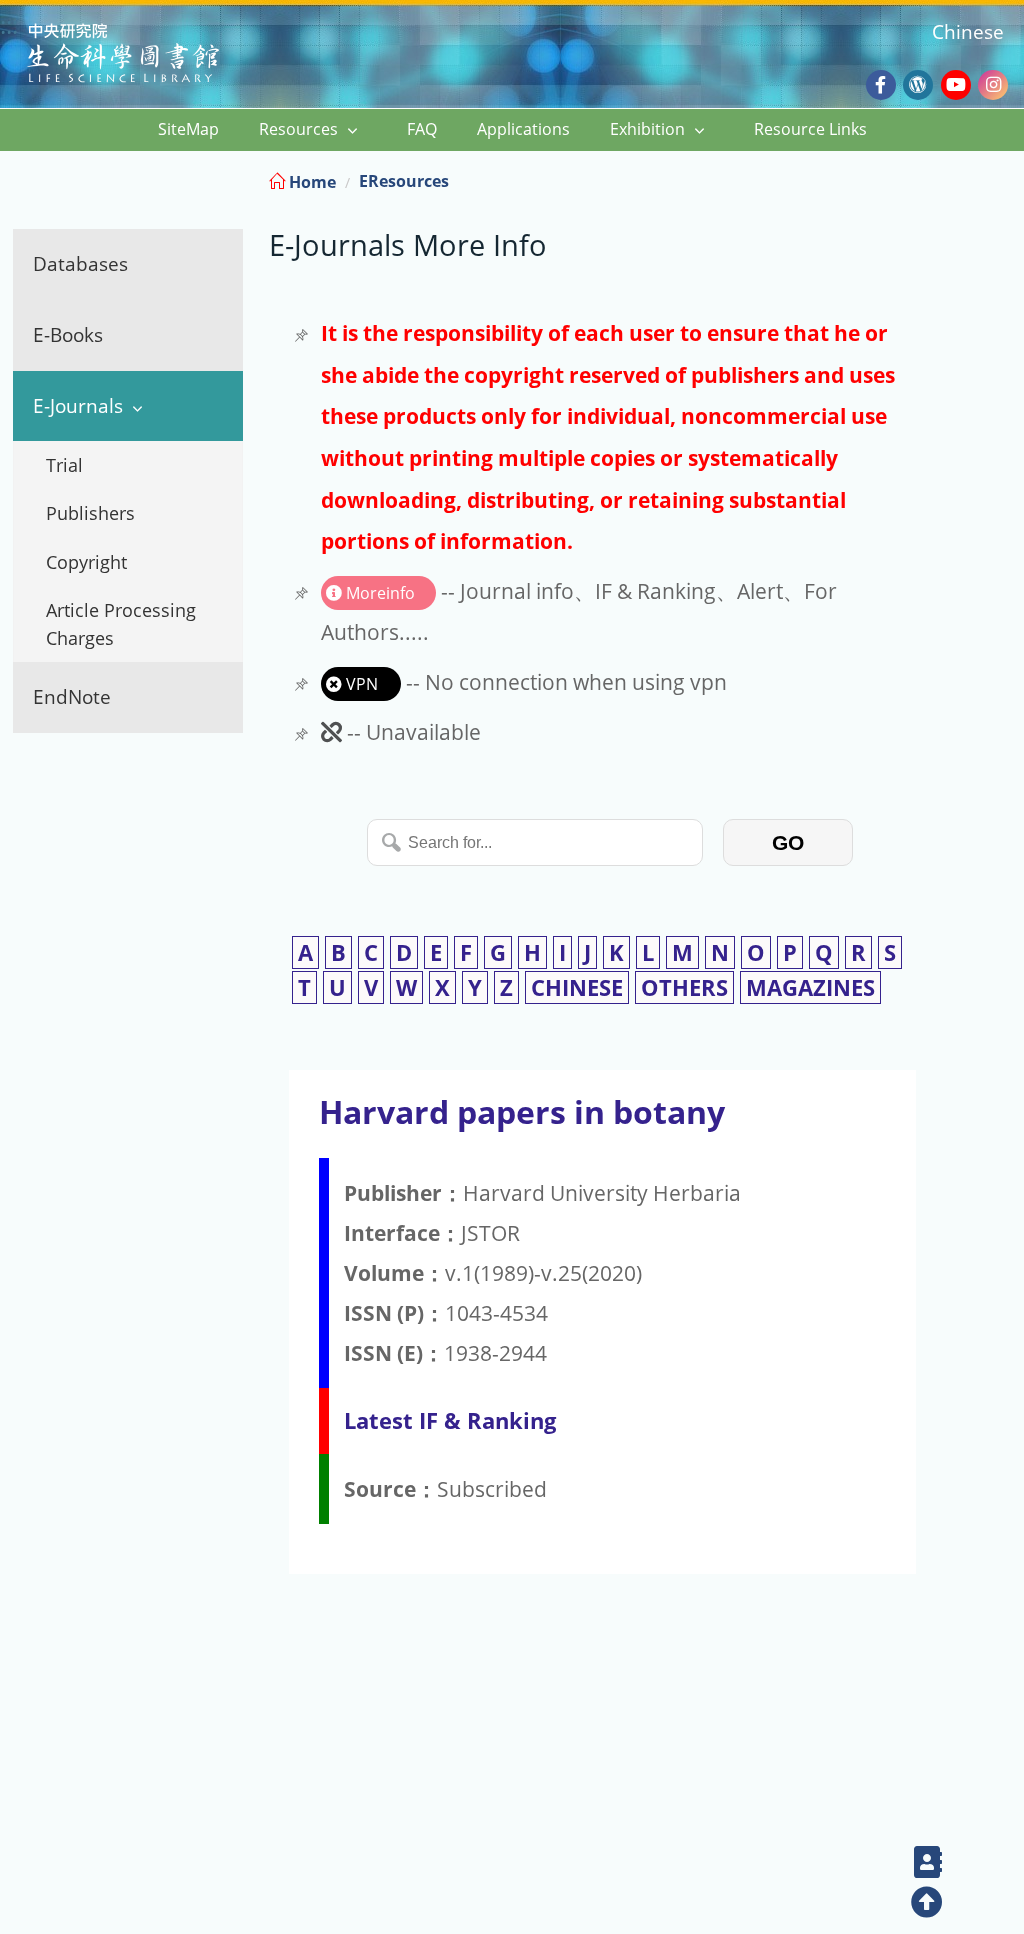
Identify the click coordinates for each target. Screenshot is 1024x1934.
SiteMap (188, 129)
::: (1007, 178)
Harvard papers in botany (522, 1111)
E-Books (68, 334)
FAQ (422, 129)
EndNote (72, 696)
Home (310, 182)
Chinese (968, 31)
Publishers (90, 513)
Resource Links (810, 129)
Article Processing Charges (121, 624)
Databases (80, 263)
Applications (523, 129)
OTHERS (684, 987)
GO (788, 842)
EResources (404, 181)
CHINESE (577, 987)
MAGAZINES (810, 987)
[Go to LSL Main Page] (148, 55)
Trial (64, 465)
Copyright (86, 562)
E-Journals (78, 405)
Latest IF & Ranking (450, 1420)
